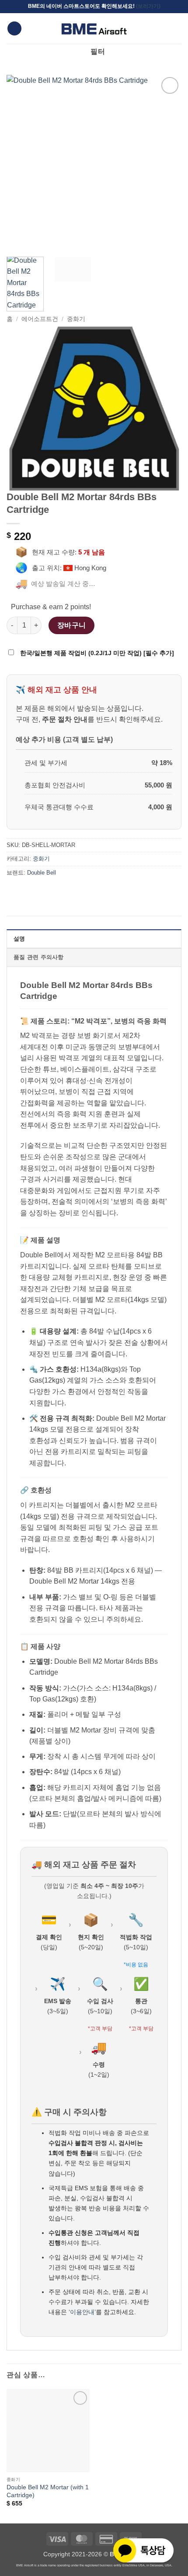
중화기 (76, 319)
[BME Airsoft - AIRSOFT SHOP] (94, 28)
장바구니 (72, 625)
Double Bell (42, 873)
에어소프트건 (40, 319)
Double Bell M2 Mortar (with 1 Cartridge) (48, 2491)
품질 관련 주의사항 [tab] (39, 957)
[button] (14, 29)
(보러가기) (148, 6)
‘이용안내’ (82, 2312)
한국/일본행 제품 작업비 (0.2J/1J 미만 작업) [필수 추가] (96, 653)
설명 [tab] (19, 939)
